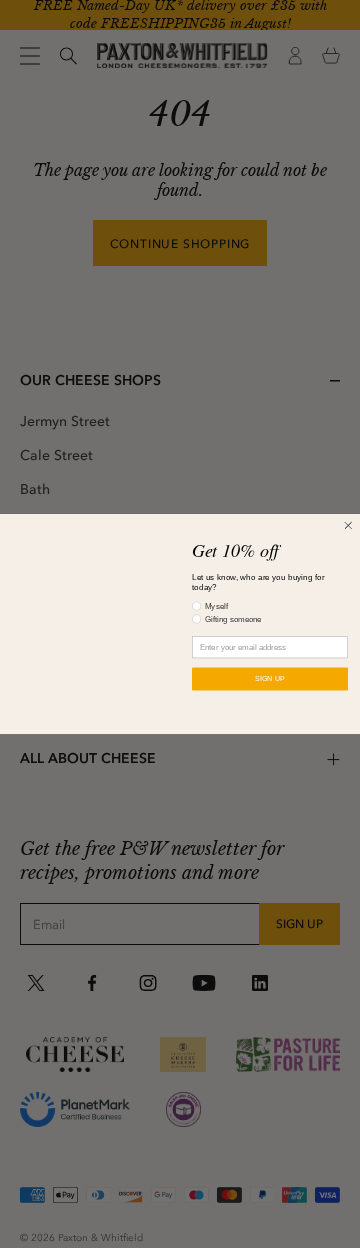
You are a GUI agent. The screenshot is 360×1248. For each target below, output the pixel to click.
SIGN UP (270, 679)
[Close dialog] (348, 525)
